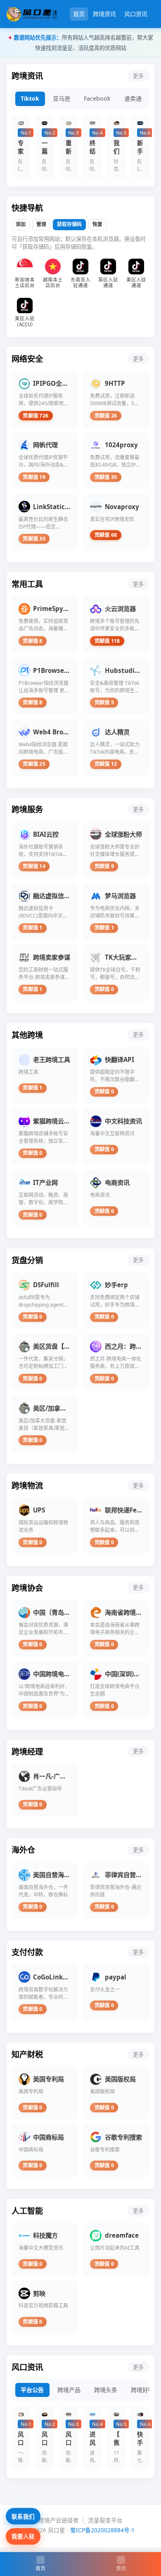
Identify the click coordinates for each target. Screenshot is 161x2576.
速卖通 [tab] (133, 98)
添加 (21, 224)
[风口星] (32, 14)
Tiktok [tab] (30, 98)
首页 (79, 14)
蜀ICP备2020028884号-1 (102, 2530)
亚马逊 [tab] (62, 98)
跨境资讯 (104, 14)
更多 (138, 76)
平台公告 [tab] (32, 2390)
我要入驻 (23, 2536)
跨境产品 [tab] (69, 2390)
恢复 (97, 224)
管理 (41, 224)
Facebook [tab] (97, 98)
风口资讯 (136, 14)
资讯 (121, 2568)
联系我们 (23, 2516)
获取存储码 (69, 224)
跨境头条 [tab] (106, 2390)
